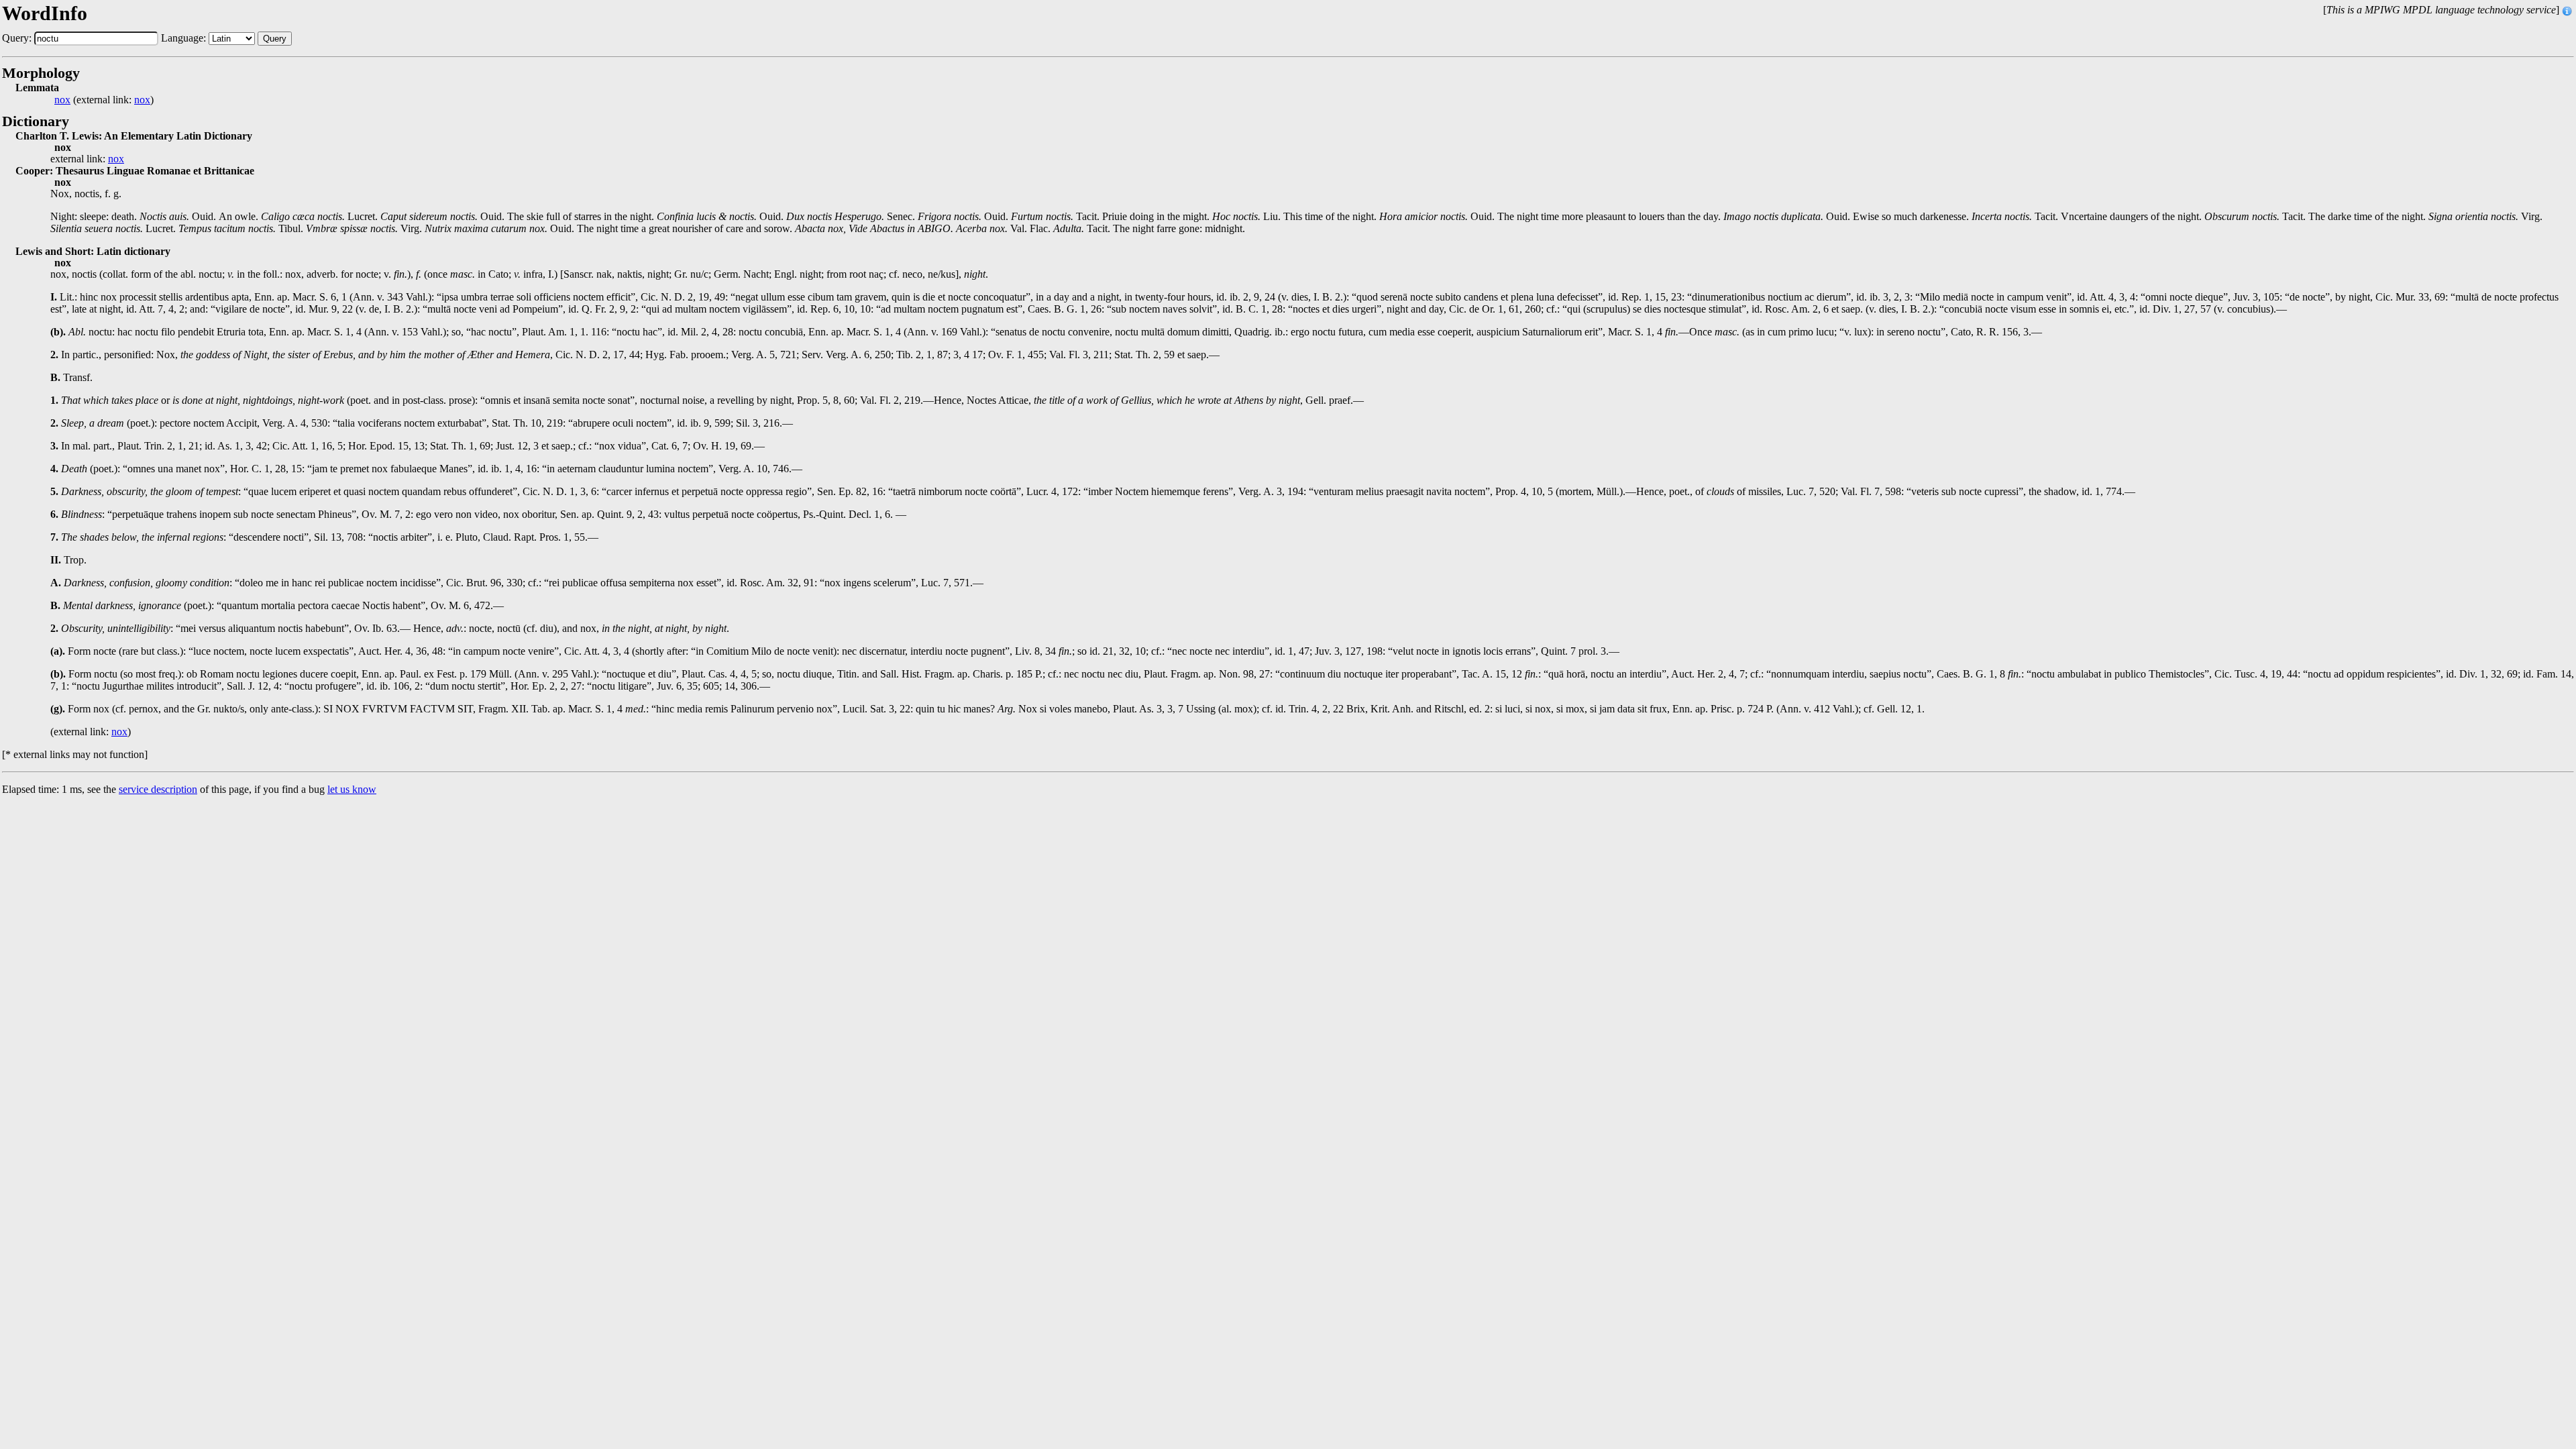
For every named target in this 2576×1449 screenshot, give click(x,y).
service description (158, 789)
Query (275, 39)
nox (62, 100)
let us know (352, 789)
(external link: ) (104, 100)
